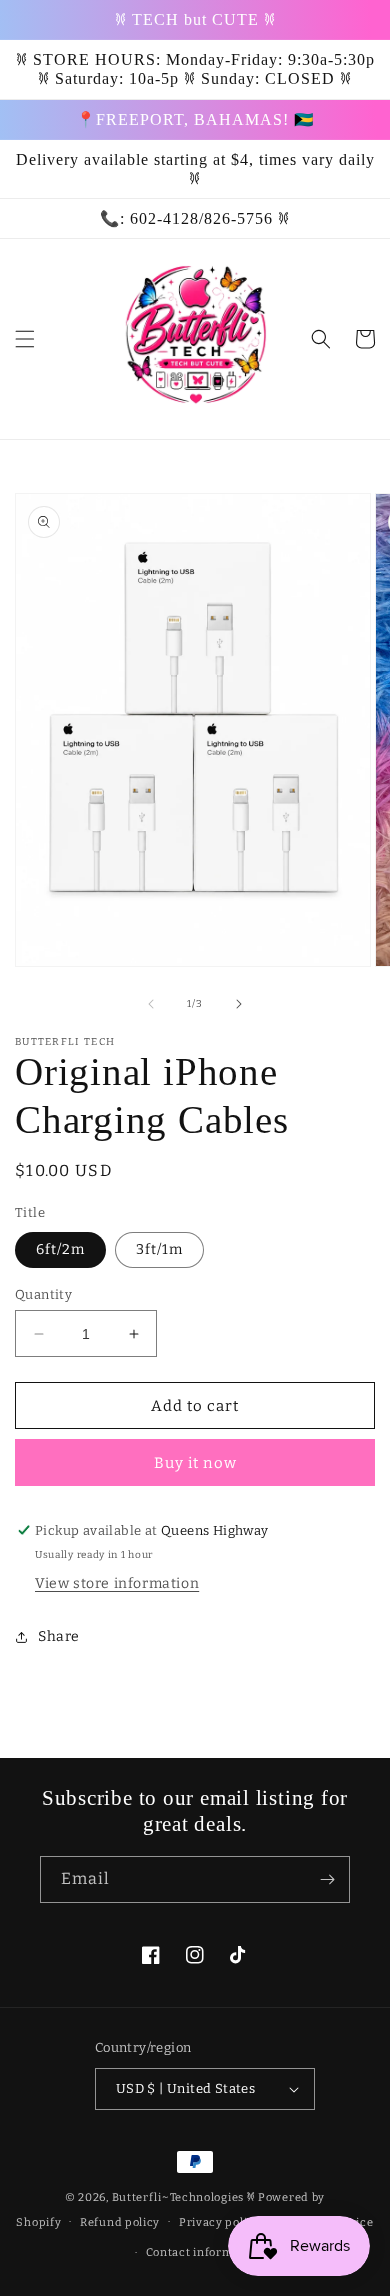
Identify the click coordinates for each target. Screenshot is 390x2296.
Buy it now (195, 1463)
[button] (25, 339)
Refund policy (120, 2222)
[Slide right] (239, 1004)
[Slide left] (151, 1004)
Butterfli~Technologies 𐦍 (184, 2197)
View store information (117, 1583)
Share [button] (59, 1636)
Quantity (43, 1294)
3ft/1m (159, 1249)
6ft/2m (60, 1249)
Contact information (204, 2252)
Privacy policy (220, 2222)
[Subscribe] (327, 1879)
